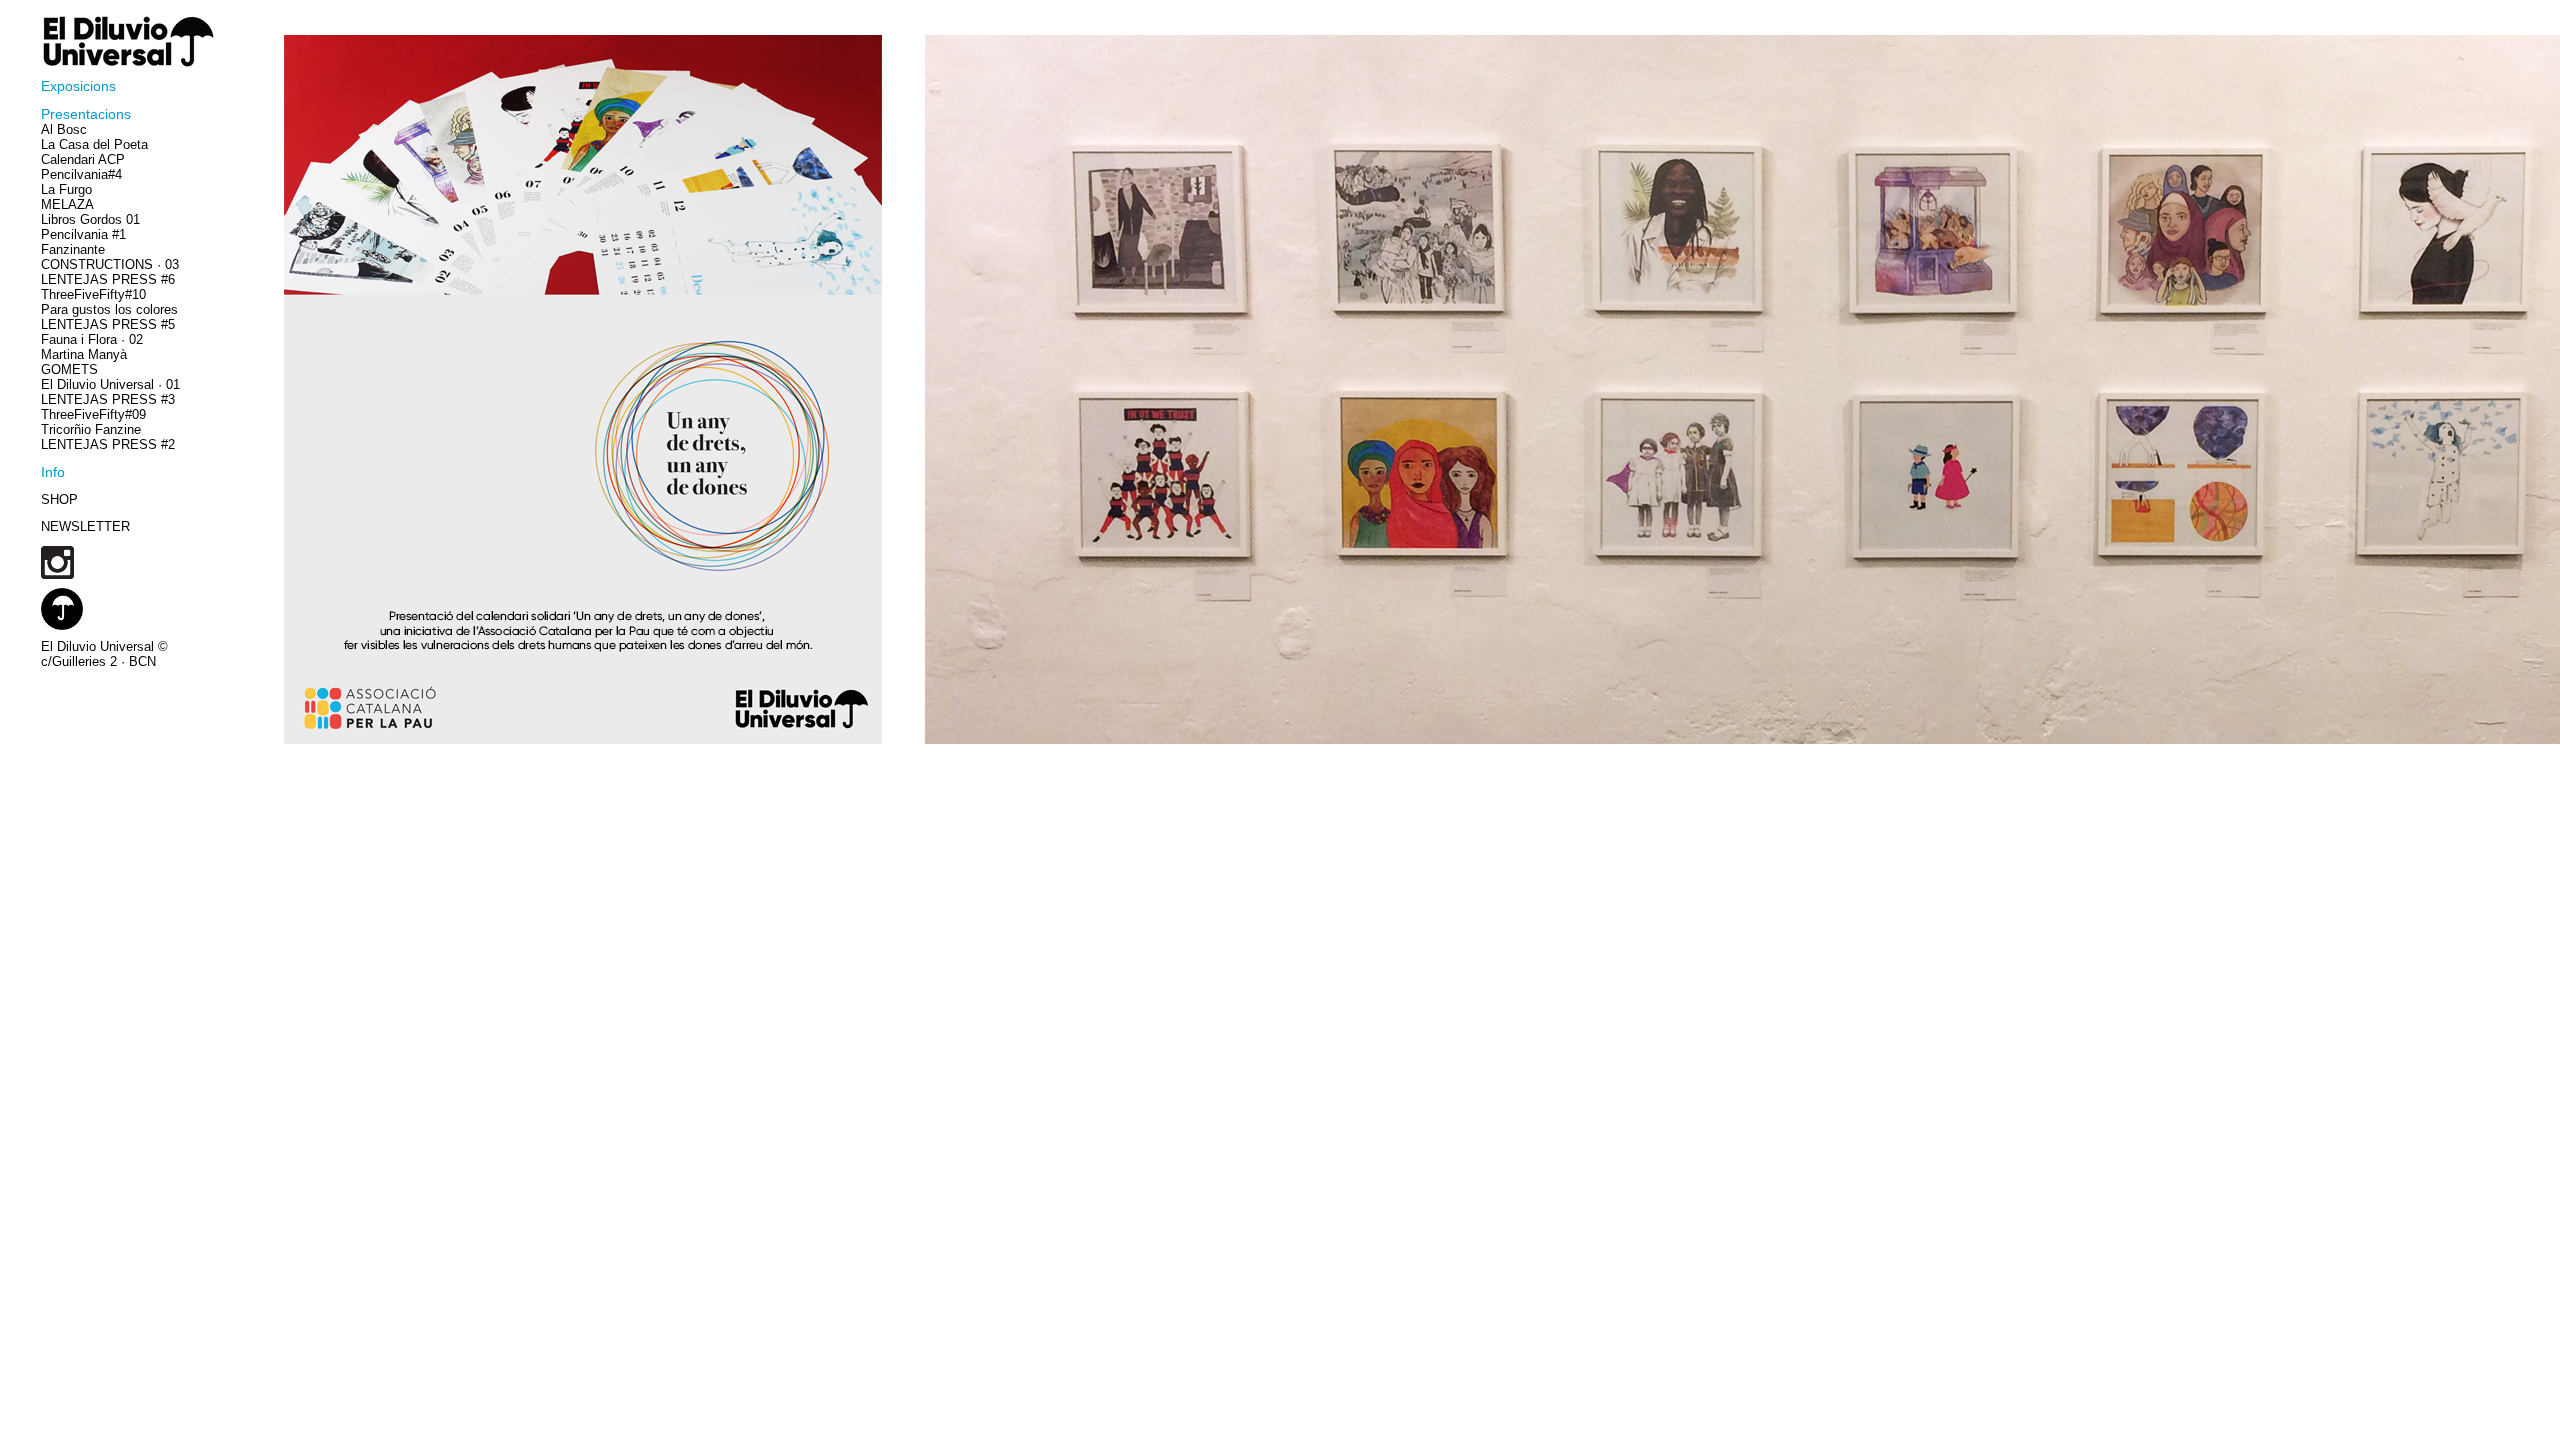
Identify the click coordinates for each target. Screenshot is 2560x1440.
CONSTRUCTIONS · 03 (110, 264)
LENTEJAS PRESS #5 (108, 324)
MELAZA (67, 204)
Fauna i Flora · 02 (92, 339)
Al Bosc (64, 129)
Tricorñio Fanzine (91, 429)
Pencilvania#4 (81, 174)
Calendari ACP (83, 159)
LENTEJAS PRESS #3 (108, 399)
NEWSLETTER (85, 526)
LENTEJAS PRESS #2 (108, 444)
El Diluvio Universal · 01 (110, 384)
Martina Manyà (84, 354)
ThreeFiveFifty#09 (93, 414)
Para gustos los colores (109, 309)
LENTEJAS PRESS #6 (108, 279)
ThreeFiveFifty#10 (93, 294)
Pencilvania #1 (83, 234)
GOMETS (69, 369)
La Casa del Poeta (94, 144)
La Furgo (66, 189)
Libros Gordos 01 (90, 219)
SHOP (59, 499)
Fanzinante (73, 249)
